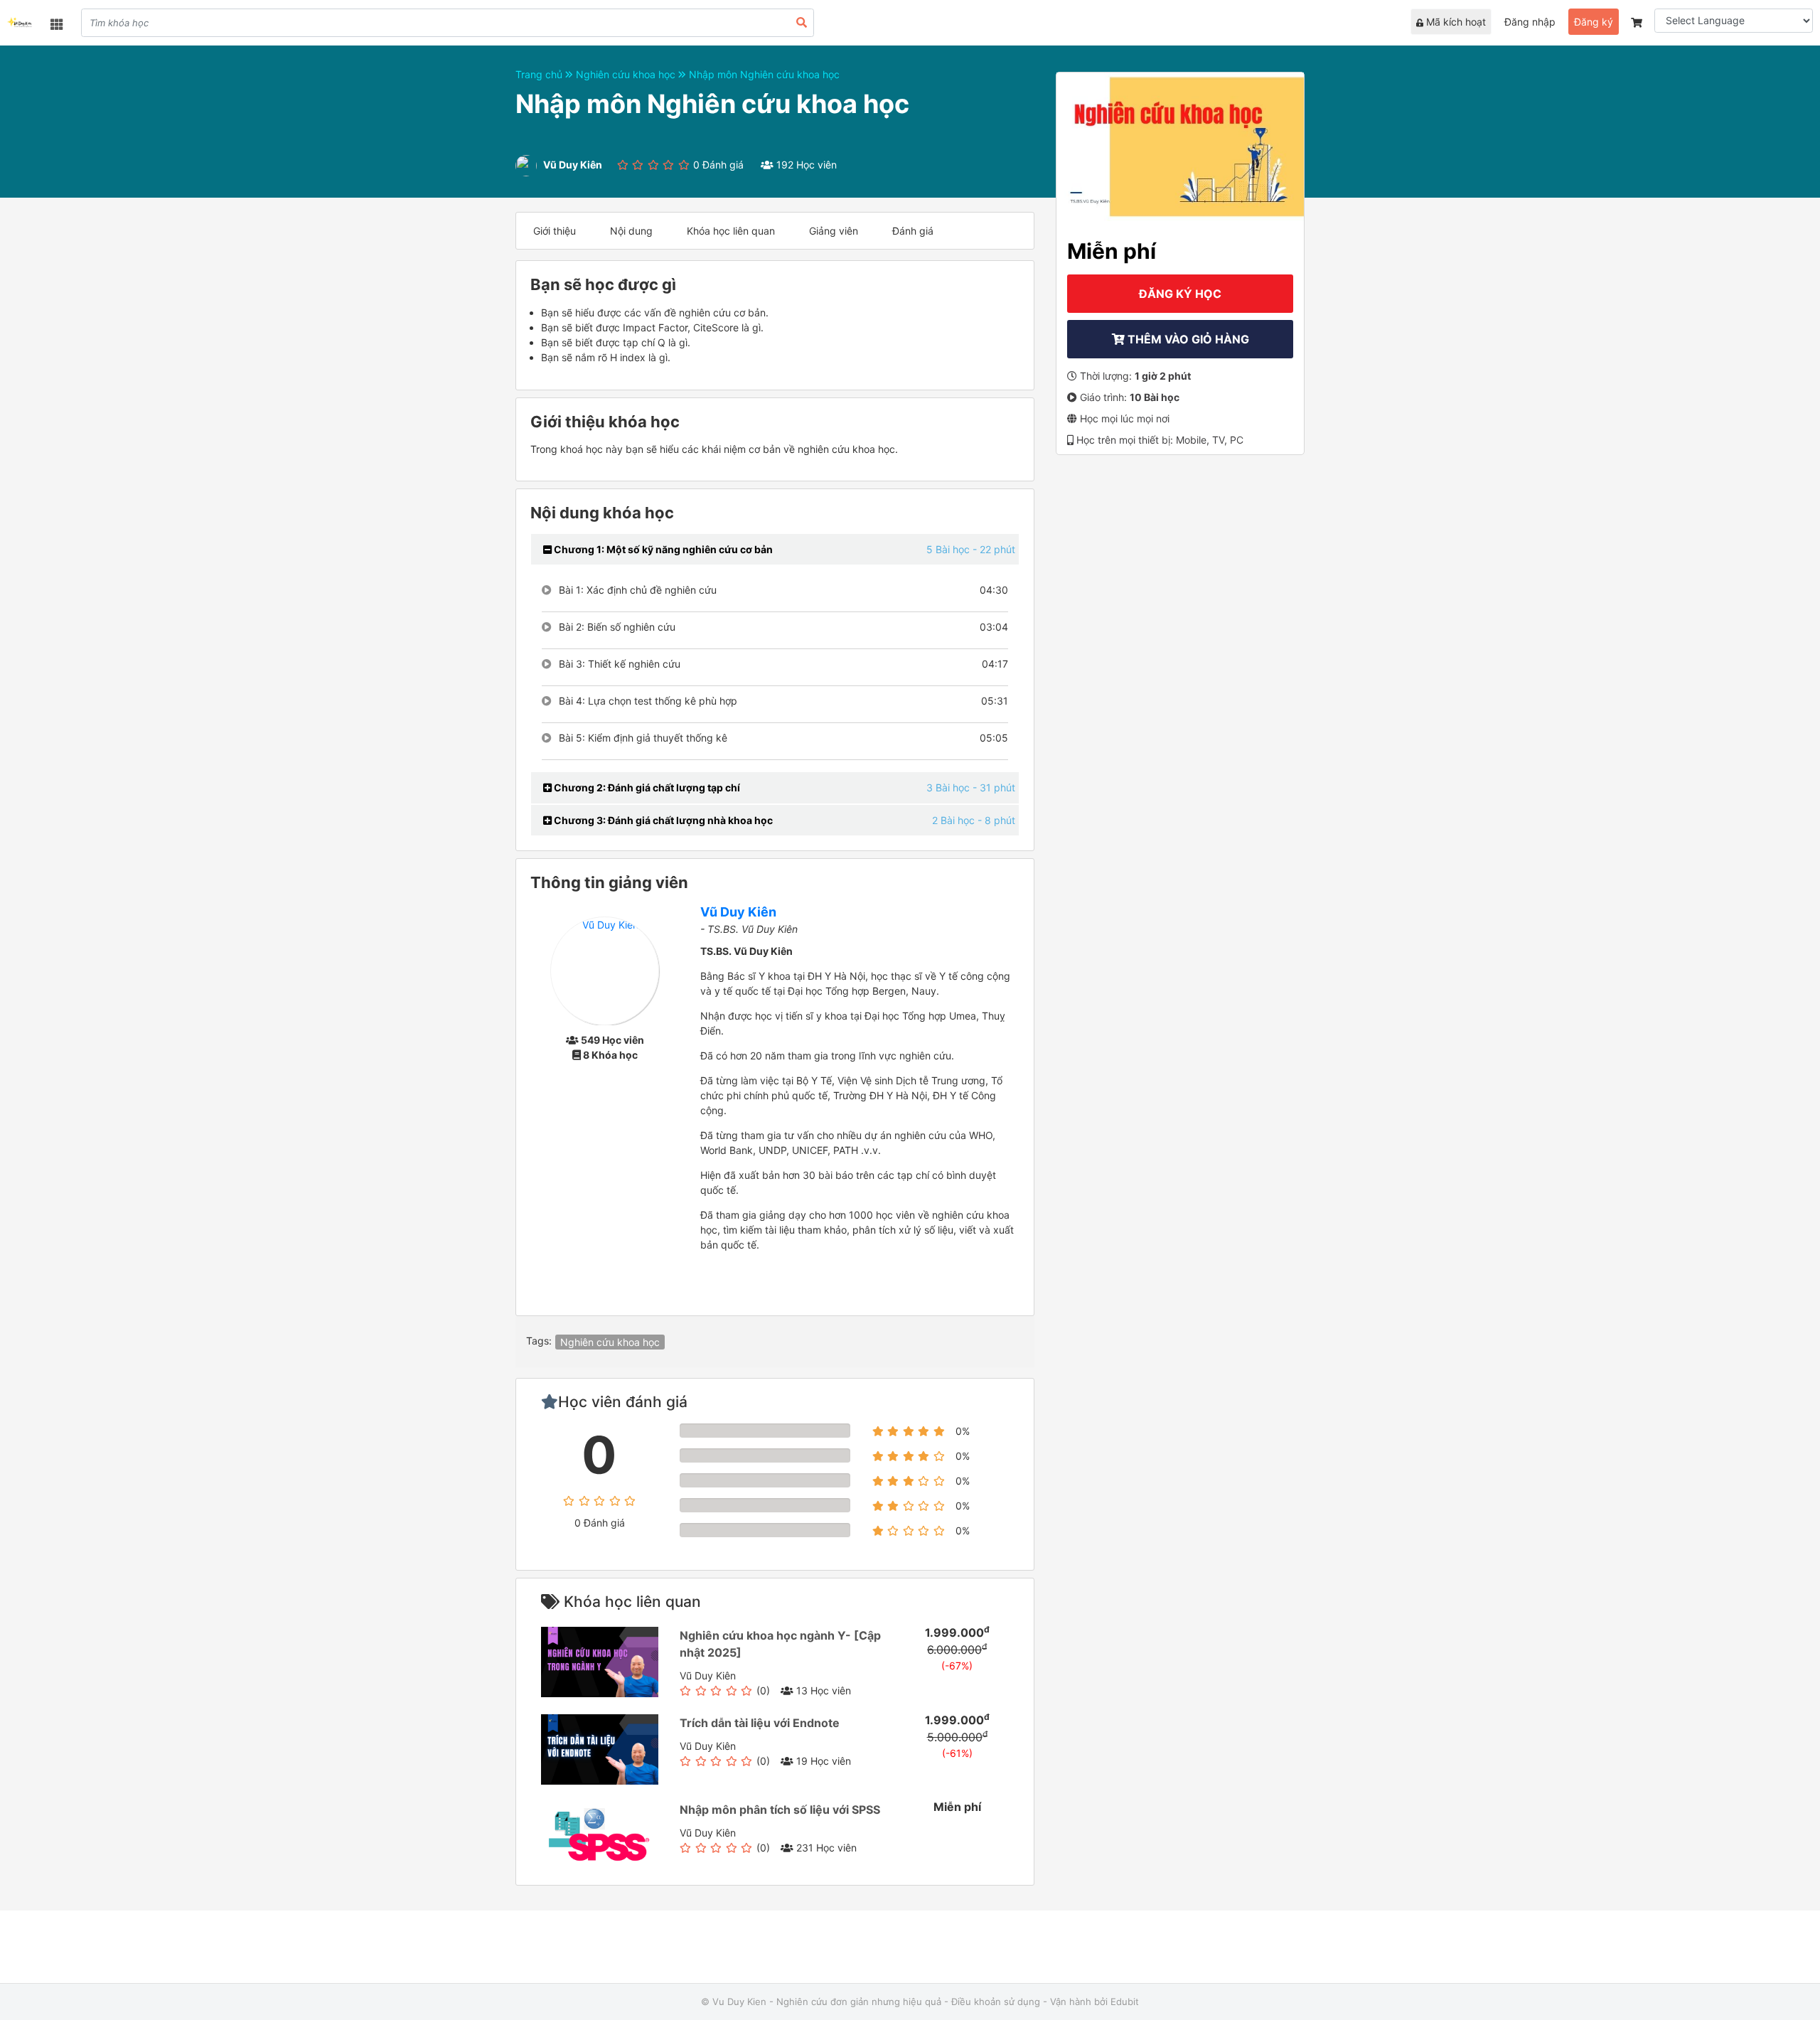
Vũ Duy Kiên (738, 912)
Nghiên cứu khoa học (627, 74)
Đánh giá (913, 231)
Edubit (1125, 2002)
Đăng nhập (1530, 22)
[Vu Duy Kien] (20, 24)
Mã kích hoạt (1455, 22)
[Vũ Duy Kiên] (605, 970)
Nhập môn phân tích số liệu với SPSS (780, 1810)
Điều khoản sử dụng (996, 2002)
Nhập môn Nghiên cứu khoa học (764, 74)
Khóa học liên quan (731, 231)
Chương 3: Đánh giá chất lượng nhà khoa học (662, 820)
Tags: (539, 1341)
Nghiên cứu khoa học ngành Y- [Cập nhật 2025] (780, 1644)
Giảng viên (834, 231)
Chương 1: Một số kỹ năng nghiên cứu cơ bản (662, 549)
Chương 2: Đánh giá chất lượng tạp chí (646, 787)
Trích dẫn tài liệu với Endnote (760, 1723)
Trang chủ (540, 74)
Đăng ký (1594, 22)
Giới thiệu (555, 231)
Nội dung (631, 231)
